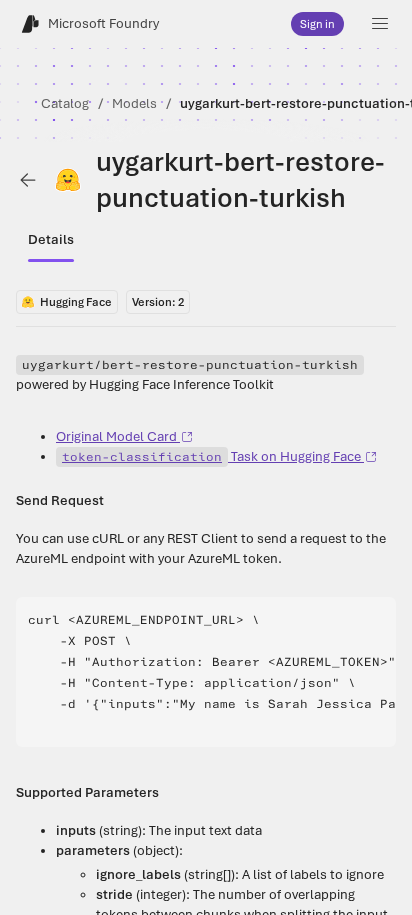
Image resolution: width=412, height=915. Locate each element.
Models (134, 103)
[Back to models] (28, 180)
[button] (380, 24)
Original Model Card (116, 436)
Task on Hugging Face (211, 456)
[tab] (51, 240)
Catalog (65, 103)
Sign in (317, 24)
